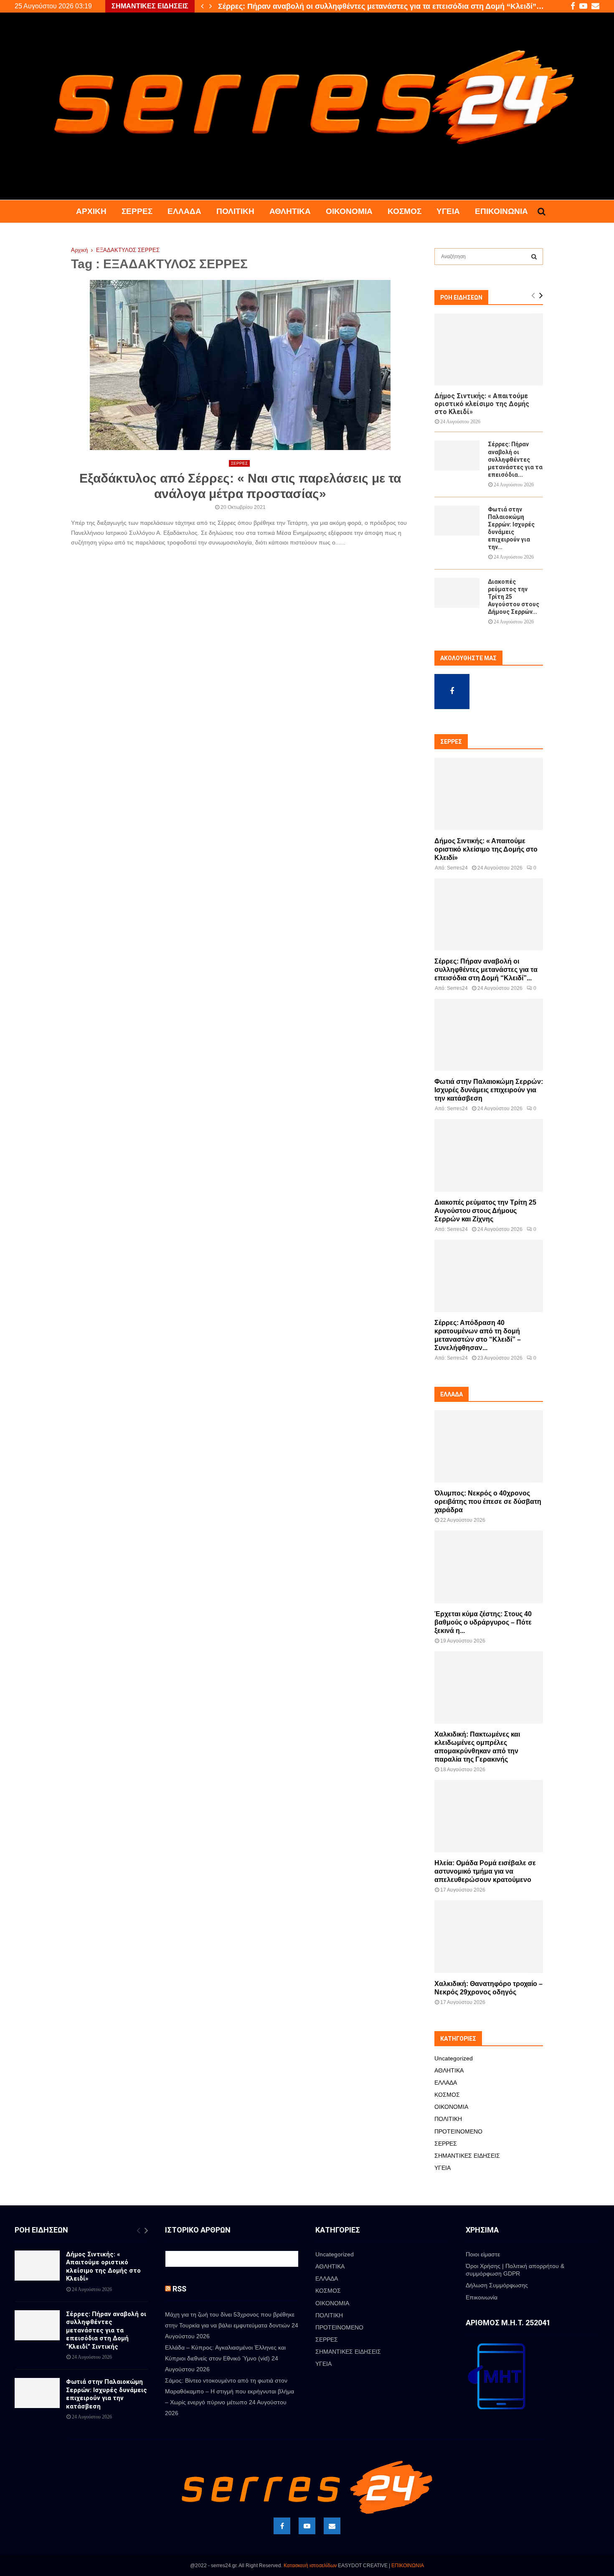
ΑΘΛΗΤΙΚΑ (290, 211)
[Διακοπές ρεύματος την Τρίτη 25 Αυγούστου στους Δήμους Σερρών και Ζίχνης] (457, 593)
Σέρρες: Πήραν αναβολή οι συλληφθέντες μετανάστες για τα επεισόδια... (515, 459)
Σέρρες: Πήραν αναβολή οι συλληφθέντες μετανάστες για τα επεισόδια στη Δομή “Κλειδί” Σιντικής (106, 2330)
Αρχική (91, 211)
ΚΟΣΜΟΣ (405, 211)
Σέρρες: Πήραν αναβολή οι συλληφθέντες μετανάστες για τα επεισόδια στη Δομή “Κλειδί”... (486, 970)
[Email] (332, 2526)
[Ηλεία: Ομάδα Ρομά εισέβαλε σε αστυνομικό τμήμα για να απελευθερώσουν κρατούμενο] (489, 1816)
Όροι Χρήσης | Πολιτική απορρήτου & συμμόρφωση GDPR (515, 2270)
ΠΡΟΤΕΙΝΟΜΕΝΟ (458, 2131)
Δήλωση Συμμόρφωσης (497, 2285)
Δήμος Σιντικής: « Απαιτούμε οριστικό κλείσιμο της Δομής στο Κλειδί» (482, 404)
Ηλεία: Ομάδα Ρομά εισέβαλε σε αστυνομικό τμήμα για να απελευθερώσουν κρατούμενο (485, 1871)
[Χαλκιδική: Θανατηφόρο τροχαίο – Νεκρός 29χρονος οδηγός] (489, 1936)
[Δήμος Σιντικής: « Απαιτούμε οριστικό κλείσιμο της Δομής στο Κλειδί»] (489, 350)
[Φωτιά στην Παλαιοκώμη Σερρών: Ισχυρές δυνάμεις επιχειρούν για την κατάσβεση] (457, 521)
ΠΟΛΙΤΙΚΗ (235, 211)
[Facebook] (282, 2526)
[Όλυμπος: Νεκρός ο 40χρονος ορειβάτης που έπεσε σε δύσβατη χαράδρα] (489, 1446)
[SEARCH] (534, 257)
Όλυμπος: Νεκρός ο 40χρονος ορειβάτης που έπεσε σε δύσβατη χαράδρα (488, 1502)
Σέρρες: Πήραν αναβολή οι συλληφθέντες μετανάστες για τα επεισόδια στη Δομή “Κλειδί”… (381, 6)
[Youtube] (307, 2526)
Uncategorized (454, 2058)
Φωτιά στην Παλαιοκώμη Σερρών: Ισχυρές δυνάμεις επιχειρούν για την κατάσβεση (489, 1090)
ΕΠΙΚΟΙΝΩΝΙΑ (408, 2566)
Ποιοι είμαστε (483, 2254)
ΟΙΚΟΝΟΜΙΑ (349, 211)
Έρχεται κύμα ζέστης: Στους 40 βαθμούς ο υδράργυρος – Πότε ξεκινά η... (483, 1622)
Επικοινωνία (501, 211)
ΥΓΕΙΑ (448, 211)
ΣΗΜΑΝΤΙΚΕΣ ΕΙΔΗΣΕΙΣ (467, 2156)
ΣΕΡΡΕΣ (137, 211)
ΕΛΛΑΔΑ (184, 211)
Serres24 (457, 868)
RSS (179, 2289)
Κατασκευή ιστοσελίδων (310, 2566)
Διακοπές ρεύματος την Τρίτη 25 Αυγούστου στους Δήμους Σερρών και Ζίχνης (485, 1211)
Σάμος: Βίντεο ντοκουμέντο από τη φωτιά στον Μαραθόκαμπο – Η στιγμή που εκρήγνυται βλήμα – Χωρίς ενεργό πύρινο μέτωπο (230, 2391)
